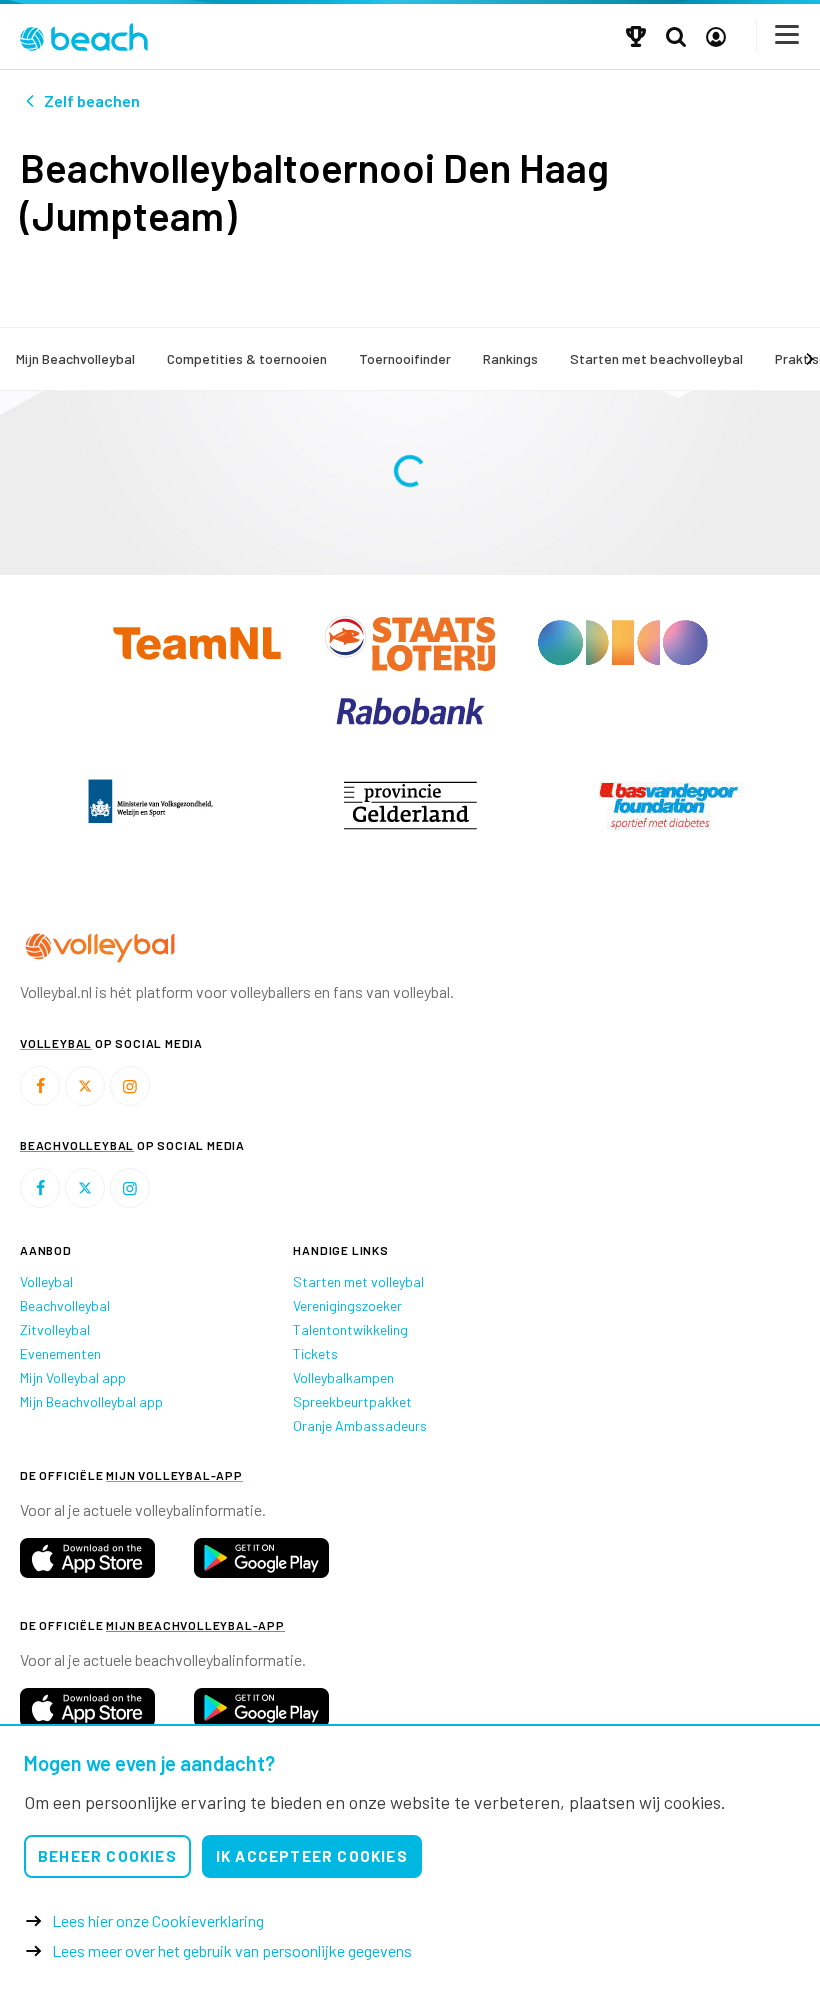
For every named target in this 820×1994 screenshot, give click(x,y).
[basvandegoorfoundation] (670, 805)
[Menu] (788, 34)
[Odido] (623, 641)
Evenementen (60, 1353)
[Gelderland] (410, 805)
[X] (85, 1086)
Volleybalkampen (343, 1377)
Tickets (315, 1353)
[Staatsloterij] (411, 641)
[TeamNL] (198, 641)
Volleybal (46, 1281)
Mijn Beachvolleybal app (91, 1401)
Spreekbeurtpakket (352, 1401)
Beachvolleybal (65, 1305)
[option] (150, 805)
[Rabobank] (410, 708)
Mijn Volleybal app (73, 1377)
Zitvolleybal (55, 1329)
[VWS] (150, 805)
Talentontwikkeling (350, 1329)
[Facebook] (40, 1086)
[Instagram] (130, 1086)
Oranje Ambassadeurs (360, 1425)
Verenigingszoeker (347, 1305)
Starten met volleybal (358, 1281)
